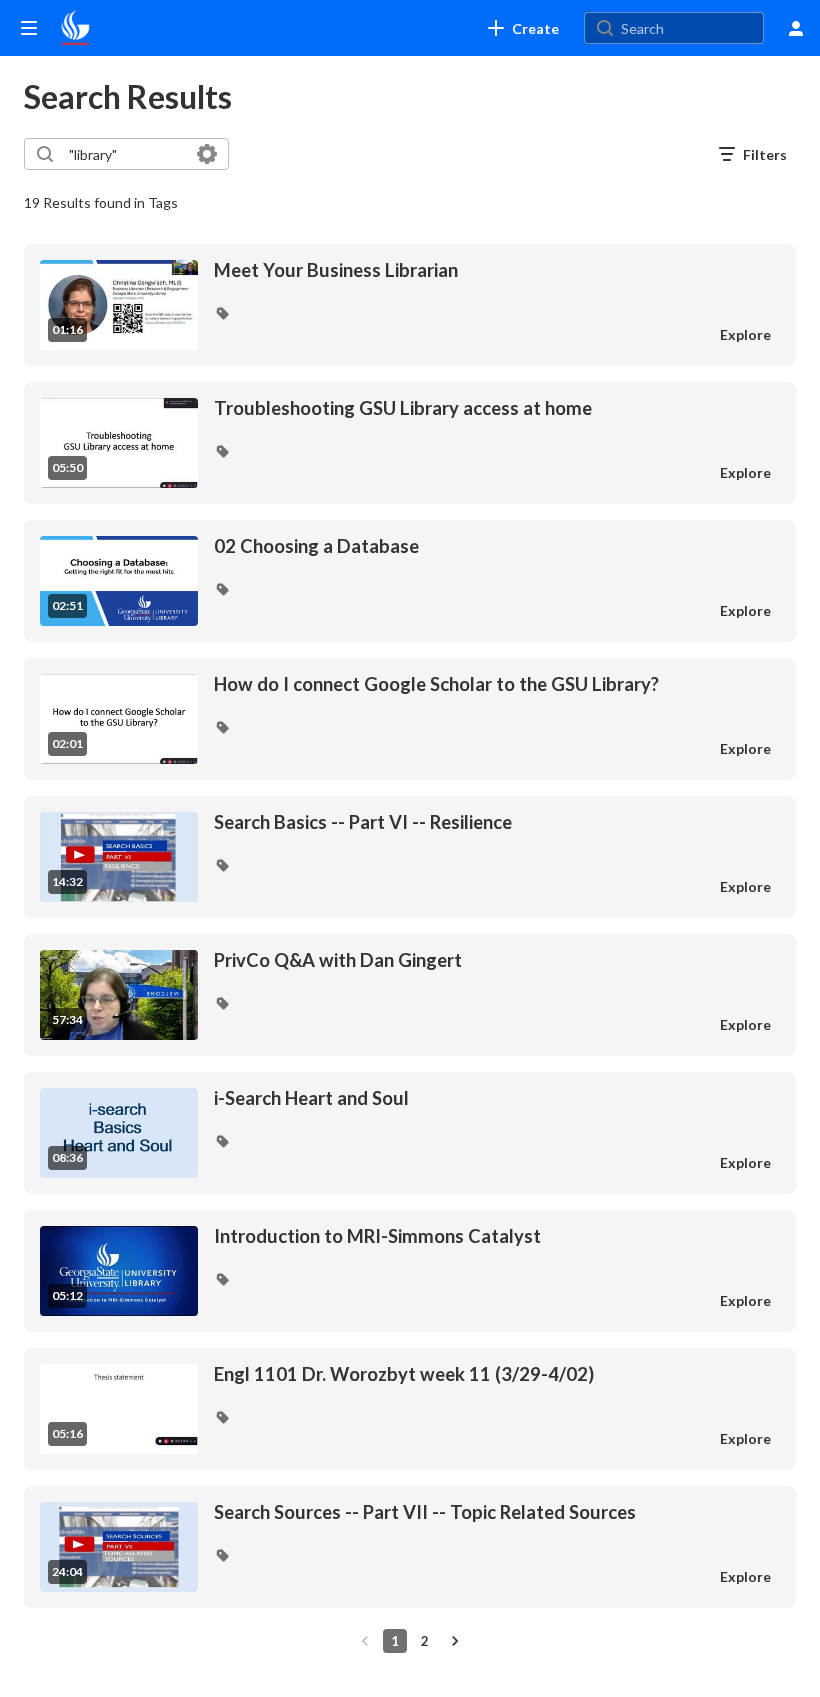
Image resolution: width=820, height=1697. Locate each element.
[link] (523, 28)
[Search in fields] (207, 154)
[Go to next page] (455, 1641)
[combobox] (125, 154)
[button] (222, 313)
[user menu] (796, 28)
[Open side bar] (29, 28)
